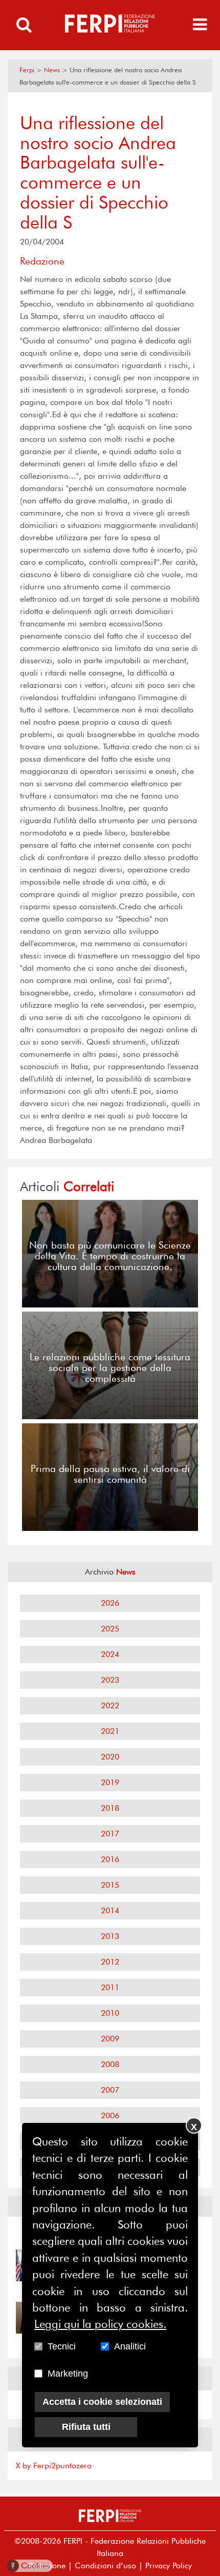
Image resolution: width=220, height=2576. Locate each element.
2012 (110, 1962)
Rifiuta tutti (86, 2427)
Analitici (130, 2346)
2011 (110, 1987)
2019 (110, 1782)
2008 (110, 2064)
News (52, 70)
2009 (110, 2039)
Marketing (68, 2374)
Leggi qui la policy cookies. (100, 2324)
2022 (110, 1705)
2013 (110, 1936)
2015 (110, 1885)
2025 (110, 1629)
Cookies (30, 2565)
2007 (110, 2090)
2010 (110, 2013)
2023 (110, 1680)
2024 (110, 1654)
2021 (110, 1731)
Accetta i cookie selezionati (102, 2402)
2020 (110, 1757)
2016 (110, 1859)
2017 (110, 1834)
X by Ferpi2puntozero (54, 2466)
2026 (110, 1603)
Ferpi (27, 70)
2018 (110, 1808)
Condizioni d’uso (105, 2565)
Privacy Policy (169, 2565)
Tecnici (62, 2346)
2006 (110, 2115)
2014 (110, 1910)
